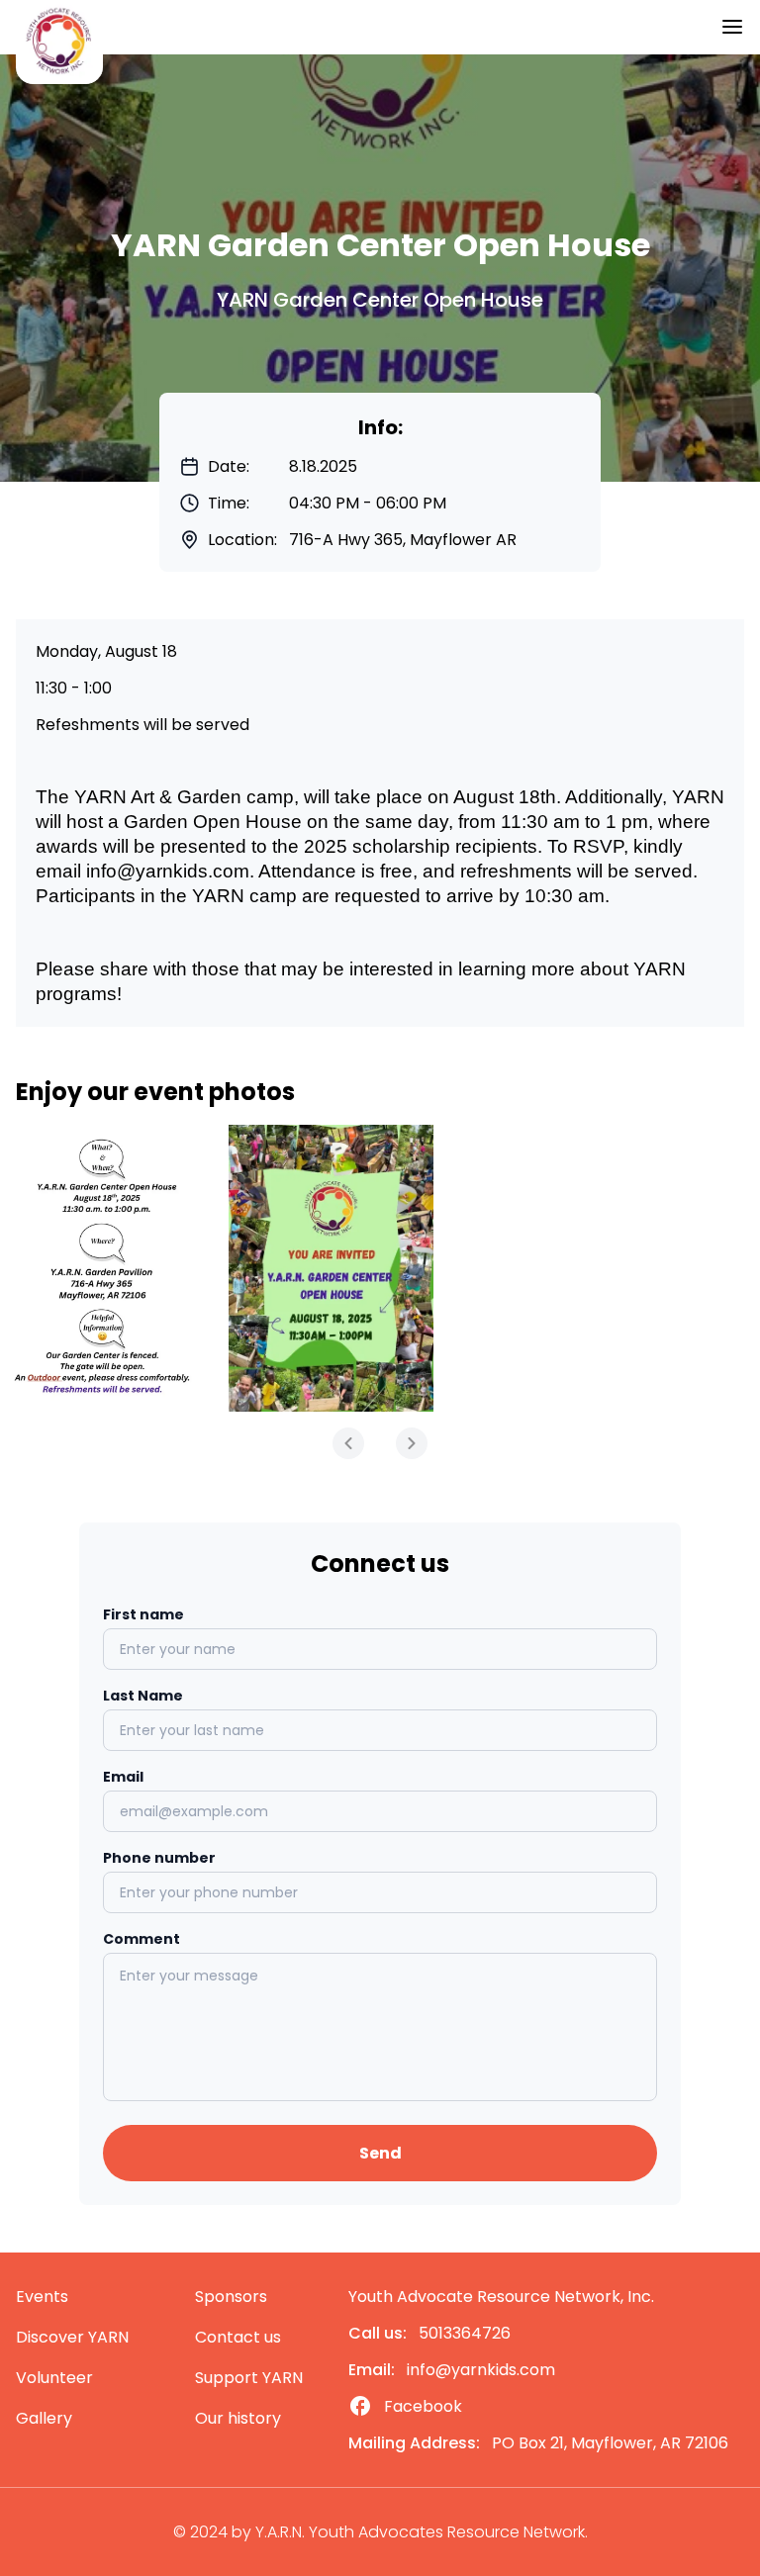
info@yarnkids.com (168, 871)
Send (380, 2153)
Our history (238, 2418)
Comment (142, 1939)
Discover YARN (72, 2337)
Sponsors (231, 2297)
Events (42, 2297)
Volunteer (54, 2378)
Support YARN (249, 2378)
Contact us (238, 2337)
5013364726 (465, 2333)
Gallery (44, 2418)
